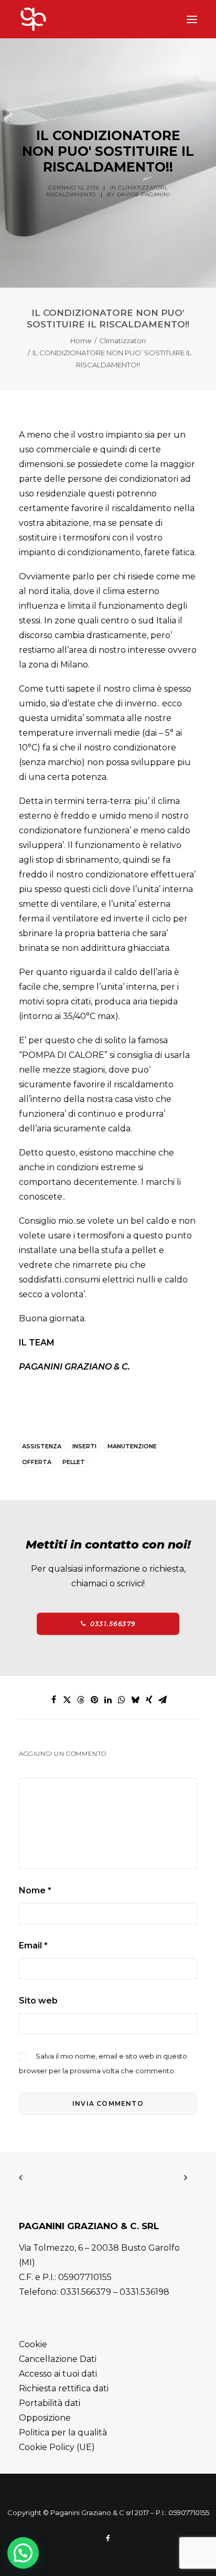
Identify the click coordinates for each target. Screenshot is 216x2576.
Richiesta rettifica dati (64, 2388)
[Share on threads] (81, 1700)
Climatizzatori (142, 188)
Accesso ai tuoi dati (58, 2374)
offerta (37, 1462)
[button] (192, 19)
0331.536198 (144, 2292)
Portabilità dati (50, 2403)
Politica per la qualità (63, 2432)
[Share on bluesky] (135, 1700)
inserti (84, 1446)
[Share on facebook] (53, 1700)
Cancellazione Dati (58, 2359)
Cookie (33, 2344)
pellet (74, 1462)
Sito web (38, 2001)
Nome (35, 1890)
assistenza (42, 1446)
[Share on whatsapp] (122, 1700)
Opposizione (45, 2418)
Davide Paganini (144, 194)
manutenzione (132, 1446)
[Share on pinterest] (94, 1700)
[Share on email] (163, 1700)
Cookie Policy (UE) (57, 2447)
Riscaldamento (71, 194)
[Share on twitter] (67, 1700)
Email (33, 1946)
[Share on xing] (149, 1700)
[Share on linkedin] (108, 1700)
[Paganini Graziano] (53, 19)
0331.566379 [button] (113, 1624)
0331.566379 (86, 2292)
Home (81, 341)
